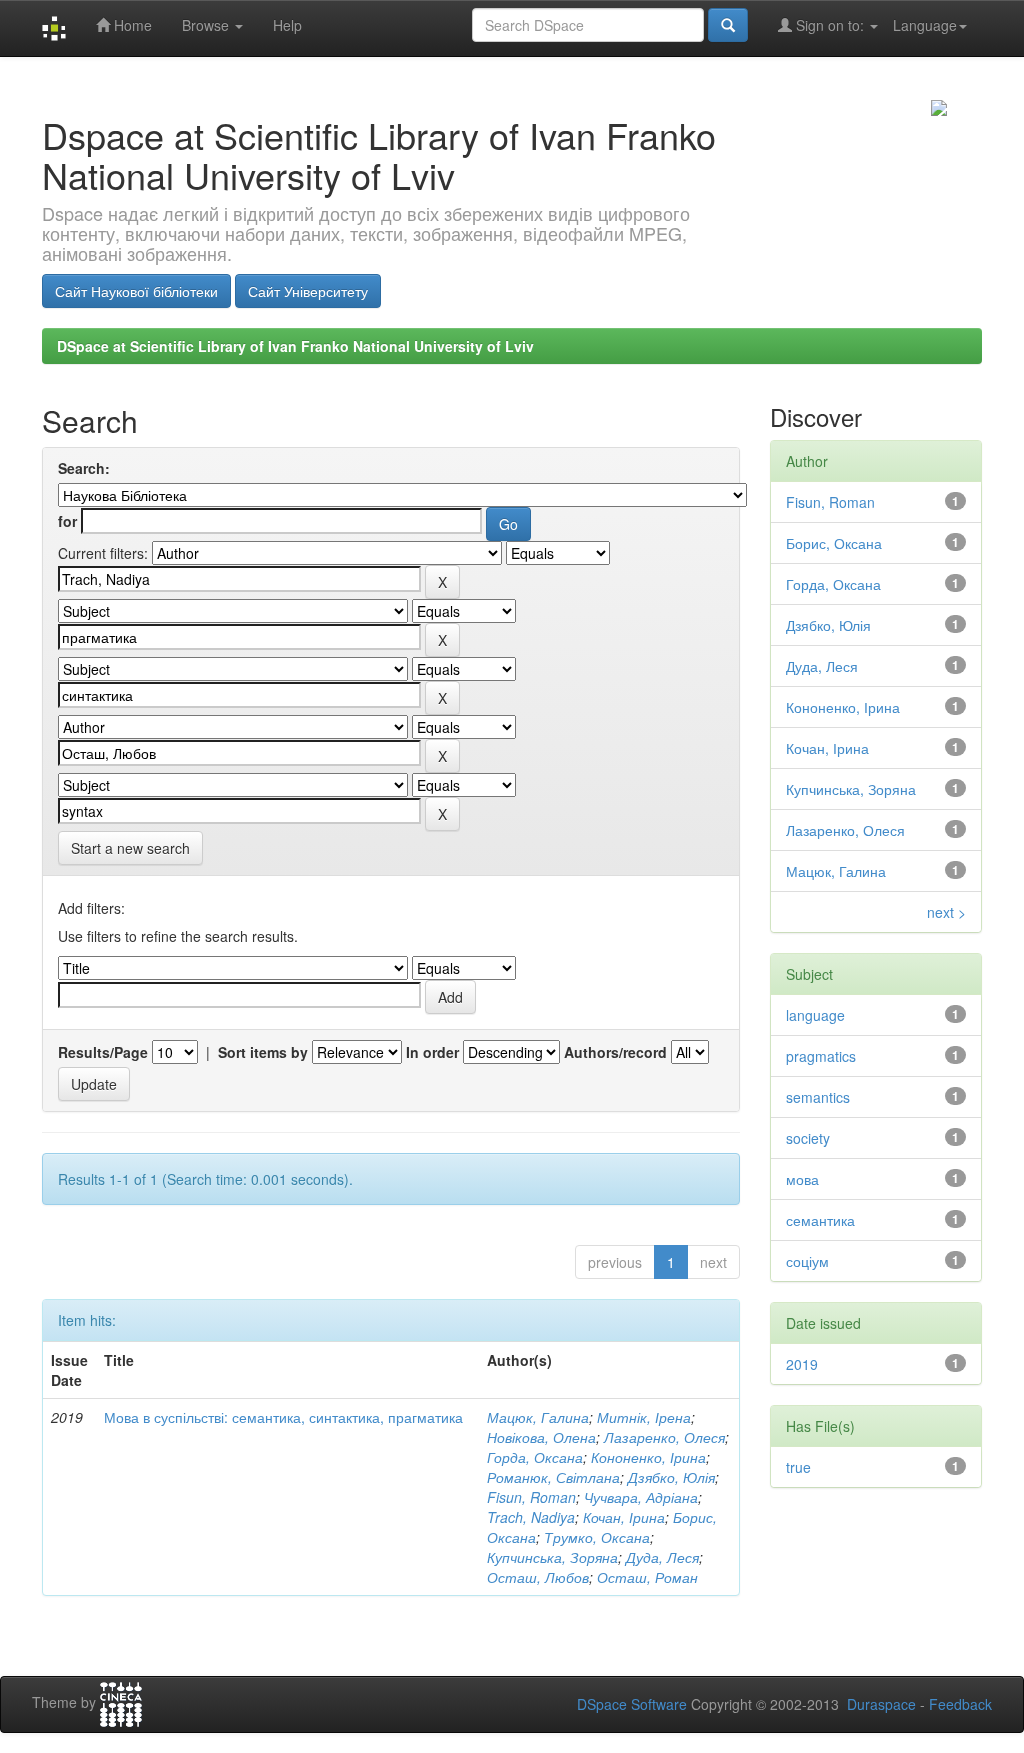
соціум (807, 1261)
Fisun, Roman (531, 1497)
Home (131, 25)
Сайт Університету (308, 291)
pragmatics (821, 1056)
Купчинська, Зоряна (552, 1557)
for (67, 521)
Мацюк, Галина (538, 1417)
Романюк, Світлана (553, 1477)
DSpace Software (632, 1704)
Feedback (960, 1704)
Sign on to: (830, 25)
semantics (818, 1097)
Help (287, 25)
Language (925, 25)
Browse (207, 25)
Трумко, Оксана (597, 1537)
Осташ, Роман (647, 1577)
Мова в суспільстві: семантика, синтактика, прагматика (283, 1417)
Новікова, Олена (541, 1437)
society (808, 1138)
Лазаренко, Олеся (664, 1437)
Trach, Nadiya (531, 1517)
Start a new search (130, 848)
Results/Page (103, 1052)
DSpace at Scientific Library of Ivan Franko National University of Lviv (295, 346)
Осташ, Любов (538, 1577)
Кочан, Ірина (624, 1517)
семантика (820, 1220)
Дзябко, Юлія (671, 1477)
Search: (84, 468)
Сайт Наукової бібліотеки (136, 291)
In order (432, 1052)
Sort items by (263, 1052)
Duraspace (881, 1704)
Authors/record (615, 1052)
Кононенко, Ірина (648, 1457)
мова (802, 1179)
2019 (802, 1364)
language (815, 1015)
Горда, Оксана (535, 1457)
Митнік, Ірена (644, 1417)
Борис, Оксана (834, 543)
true (798, 1467)
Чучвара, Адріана (641, 1497)
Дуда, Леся (662, 1557)
